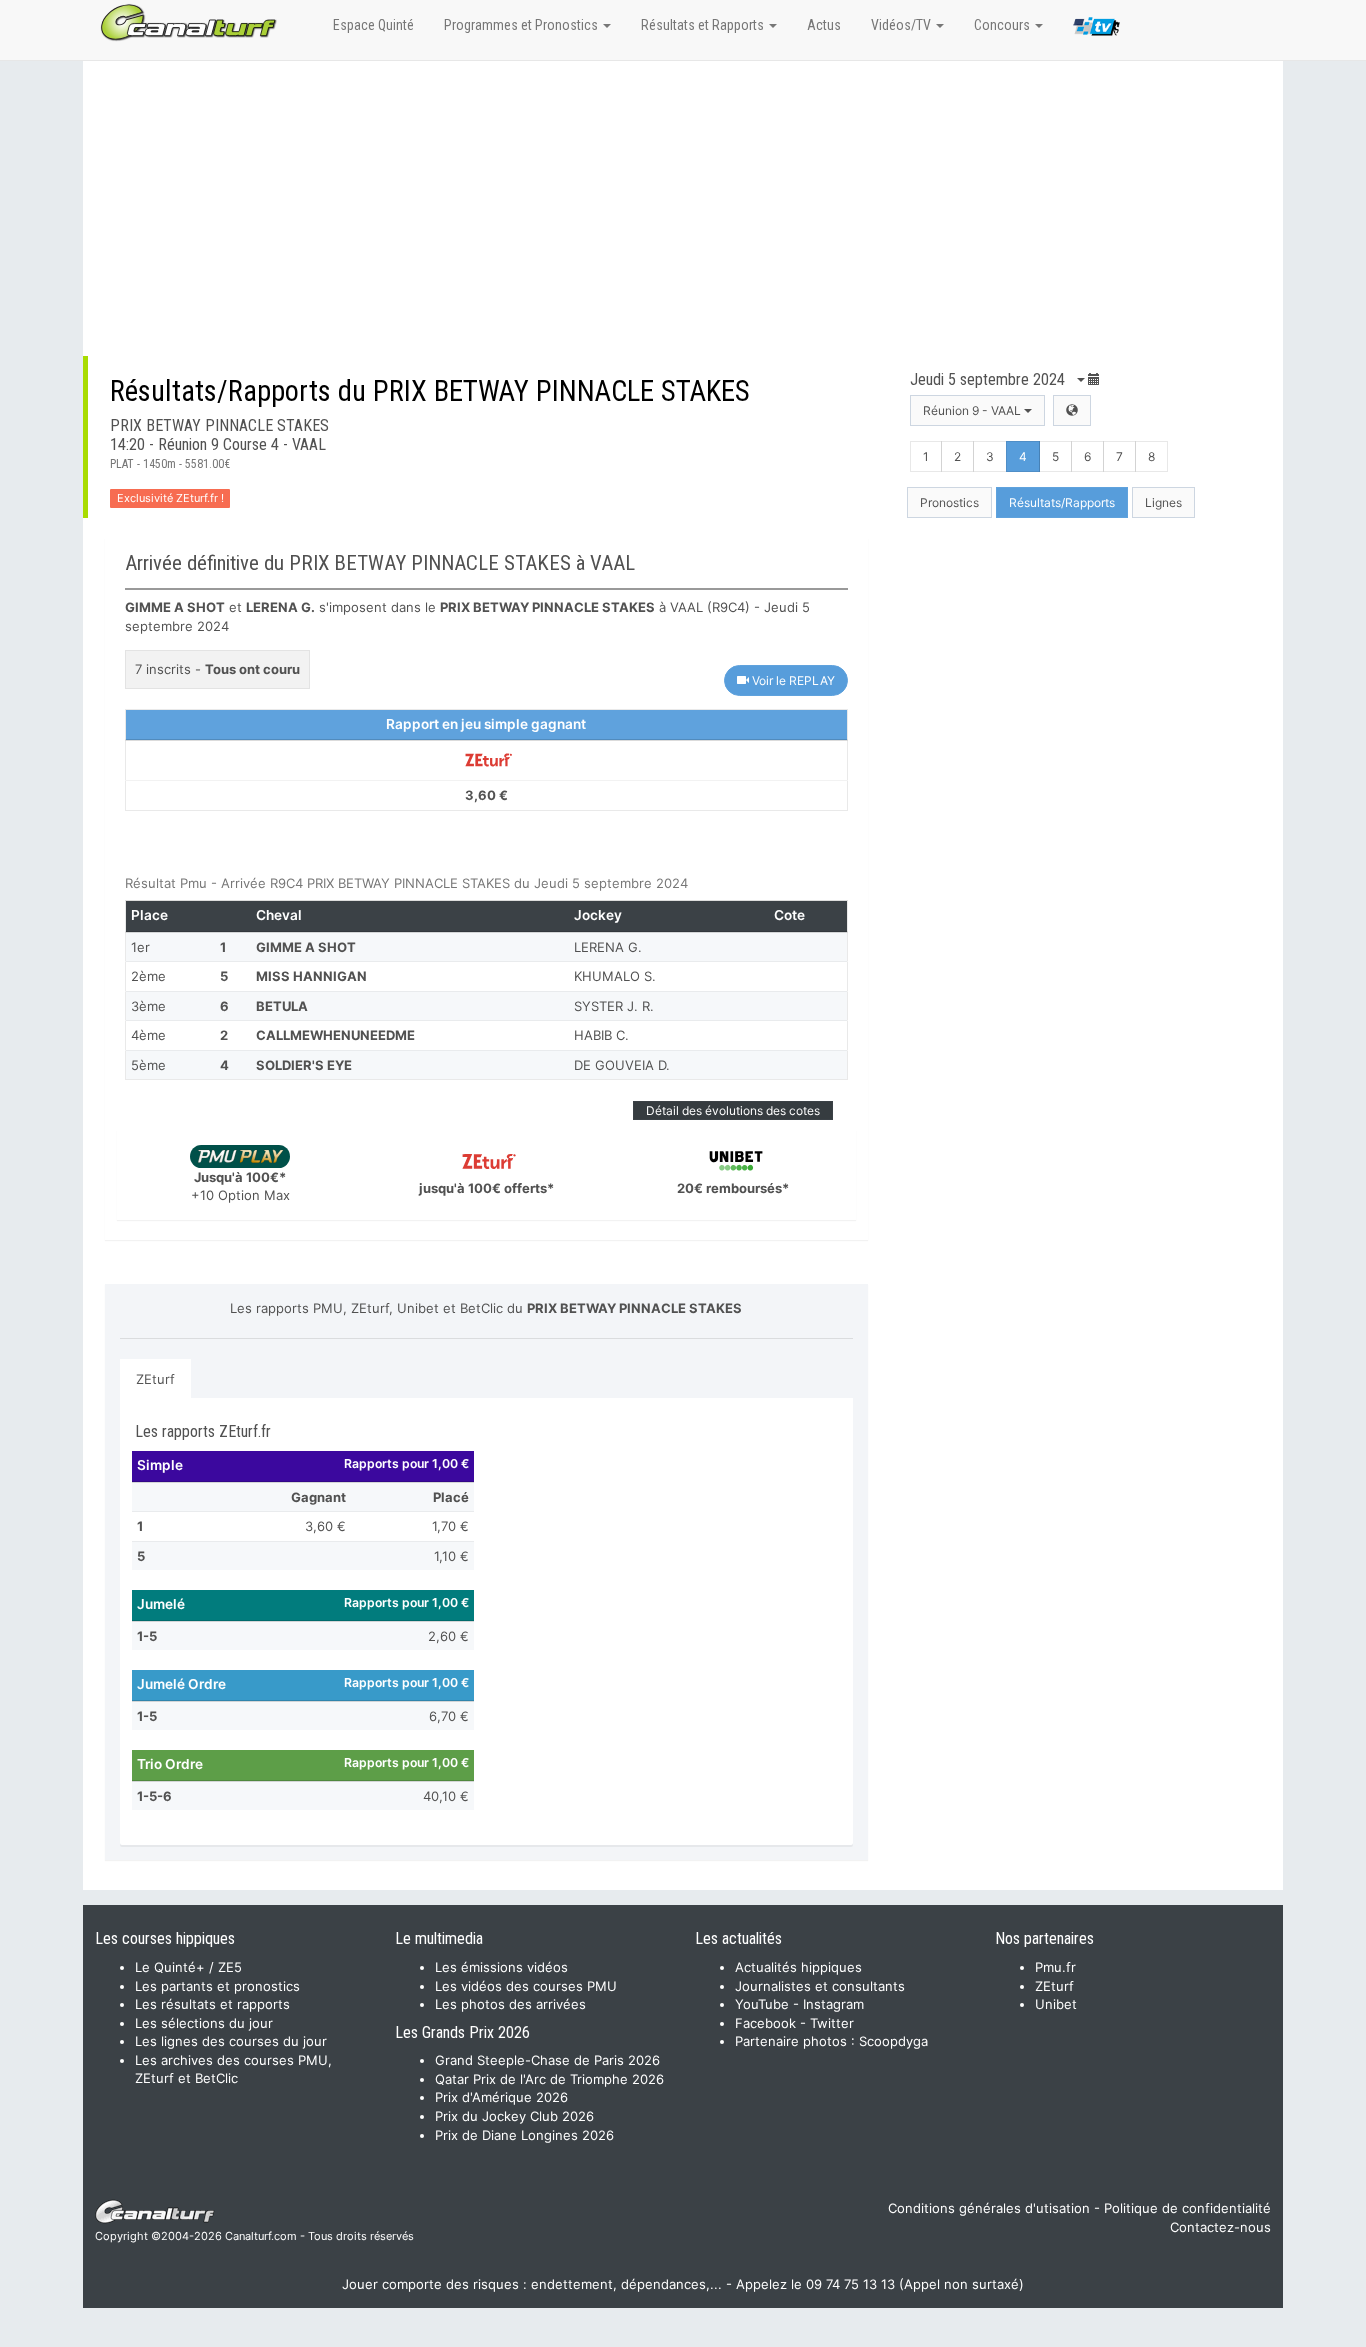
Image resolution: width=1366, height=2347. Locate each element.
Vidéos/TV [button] (902, 25)
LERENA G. (608, 947)
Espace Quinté (373, 25)
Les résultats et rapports (212, 2004)
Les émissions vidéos (501, 1967)
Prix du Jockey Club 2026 (514, 2116)
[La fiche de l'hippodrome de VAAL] (1072, 410)
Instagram (833, 2004)
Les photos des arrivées (510, 2004)
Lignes (1163, 502)
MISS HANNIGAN (311, 976)
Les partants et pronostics (217, 1986)
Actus (824, 25)
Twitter (832, 2023)
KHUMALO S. (615, 976)
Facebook (765, 2023)
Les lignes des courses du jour (231, 2041)
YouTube (762, 2004)
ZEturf (155, 1379)
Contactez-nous (1220, 2227)
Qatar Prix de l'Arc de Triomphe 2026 (549, 2079)
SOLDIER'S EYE (304, 1065)
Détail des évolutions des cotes (733, 1110)
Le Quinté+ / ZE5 (188, 1967)
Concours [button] (1003, 25)
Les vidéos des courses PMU (526, 1986)
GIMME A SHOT (306, 947)
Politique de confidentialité (1187, 2208)
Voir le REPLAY (792, 680)
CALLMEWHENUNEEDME (335, 1035)
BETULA (282, 1006)
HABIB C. (601, 1035)
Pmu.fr (1055, 1967)
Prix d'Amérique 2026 (501, 2097)
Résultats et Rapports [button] (704, 25)
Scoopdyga (893, 2041)
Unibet (1056, 2004)
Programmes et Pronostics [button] (522, 25)
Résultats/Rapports (1062, 502)
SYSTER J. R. (614, 1006)
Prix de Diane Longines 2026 (524, 2135)
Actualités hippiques (798, 1967)
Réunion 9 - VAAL (973, 410)
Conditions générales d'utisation (989, 2208)
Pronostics (949, 502)
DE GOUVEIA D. (622, 1065)
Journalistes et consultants (820, 1986)
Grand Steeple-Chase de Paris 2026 (547, 2060)
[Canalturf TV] (1096, 30)
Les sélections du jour (204, 2023)
